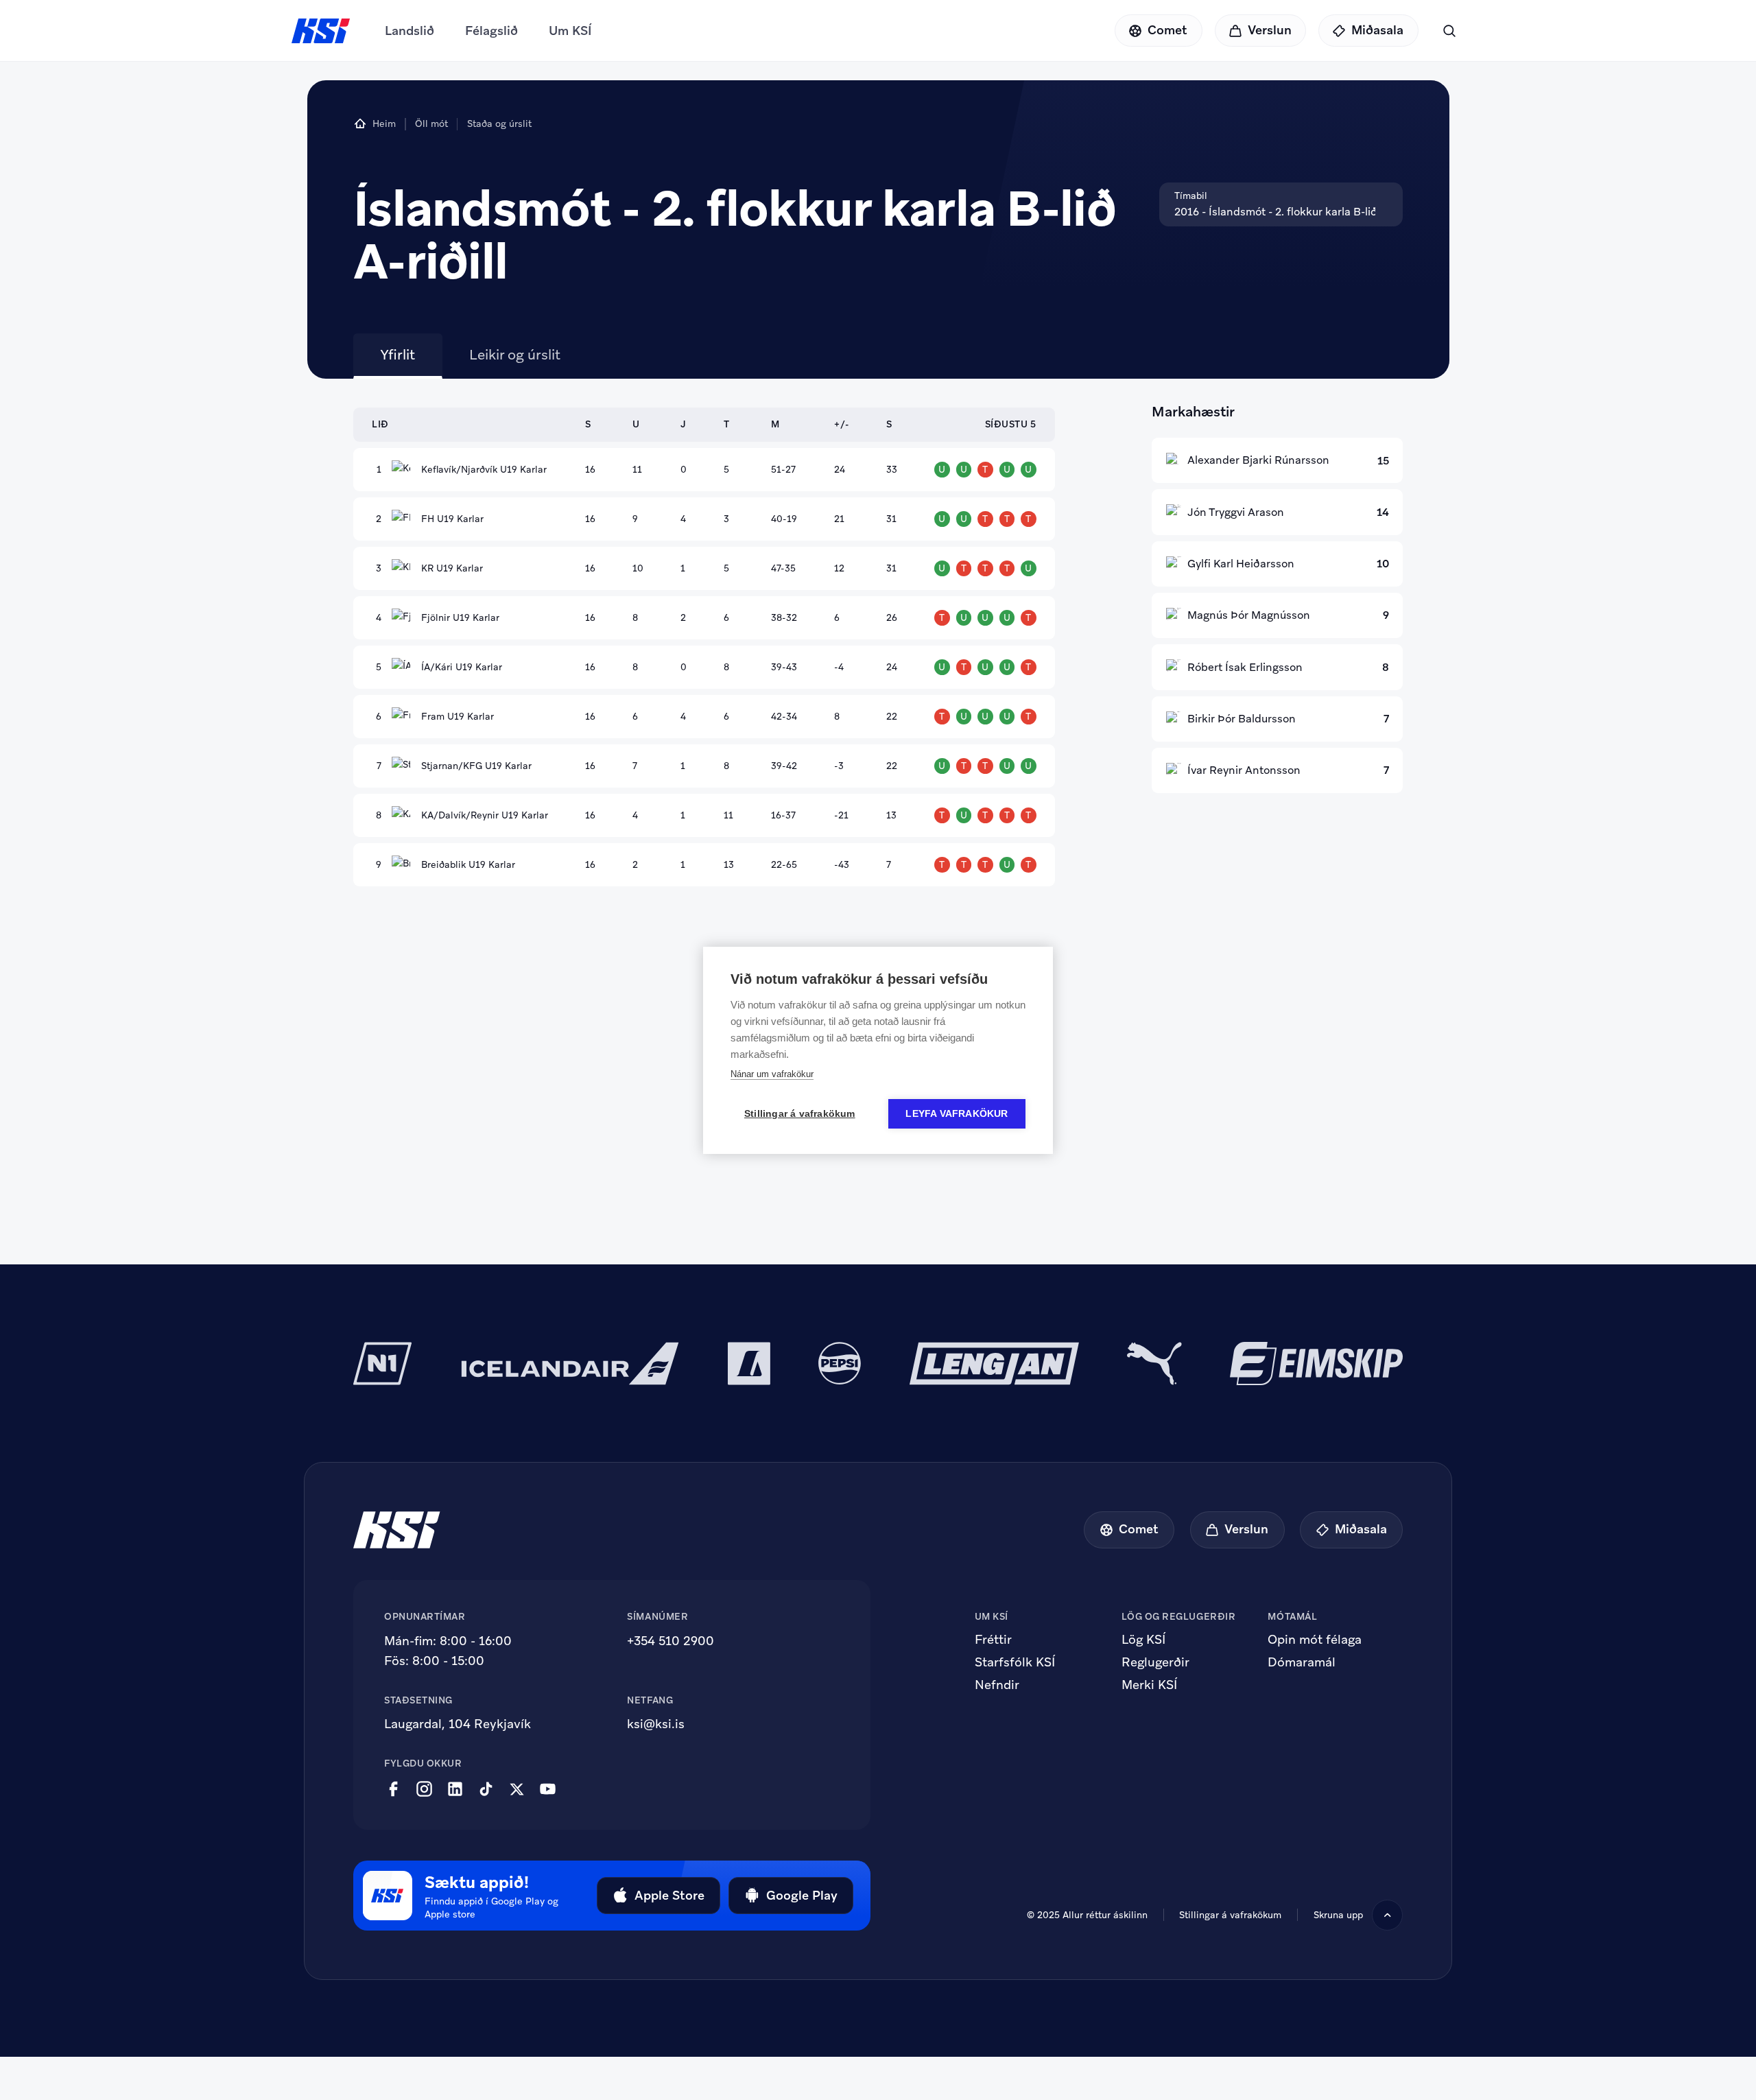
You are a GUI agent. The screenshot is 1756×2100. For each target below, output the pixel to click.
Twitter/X (517, 1789)
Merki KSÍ (1149, 1685)
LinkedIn (455, 1789)
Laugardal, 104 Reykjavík (458, 1724)
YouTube (548, 1789)
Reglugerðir (1155, 1662)
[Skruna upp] (1387, 1915)
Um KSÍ (570, 31)
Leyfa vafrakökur (957, 1114)
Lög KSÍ (1143, 1640)
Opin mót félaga (1315, 1640)
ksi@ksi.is (656, 1724)
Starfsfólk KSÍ (1015, 1662)
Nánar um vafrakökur (772, 1074)
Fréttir (993, 1640)
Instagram (424, 1789)
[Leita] (1449, 31)
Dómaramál (1302, 1662)
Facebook (393, 1789)
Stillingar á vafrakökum (800, 1114)
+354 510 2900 (671, 1641)
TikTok (486, 1789)
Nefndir (997, 1685)
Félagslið (491, 31)
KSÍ (321, 31)
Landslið (410, 31)
